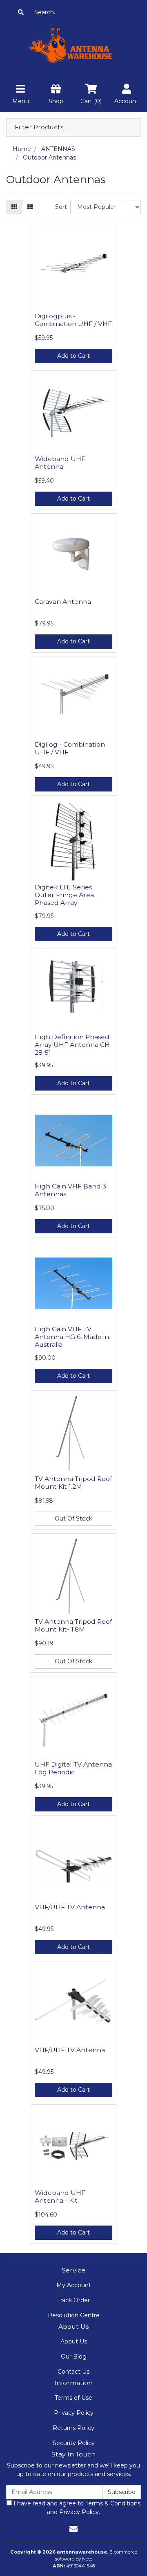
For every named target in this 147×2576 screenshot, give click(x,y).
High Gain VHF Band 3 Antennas (70, 1190)
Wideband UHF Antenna (60, 463)
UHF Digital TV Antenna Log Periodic (73, 1768)
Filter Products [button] (39, 127)
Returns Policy (73, 2428)
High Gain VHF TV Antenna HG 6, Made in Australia (72, 1337)
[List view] (30, 207)
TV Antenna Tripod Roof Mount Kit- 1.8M (73, 1625)
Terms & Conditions (113, 2503)
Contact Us (73, 2372)
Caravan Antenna (63, 602)
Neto (87, 2559)
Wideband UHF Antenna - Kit (60, 2197)
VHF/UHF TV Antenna (70, 1907)
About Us (74, 2341)
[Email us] (73, 2529)
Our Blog (74, 2357)
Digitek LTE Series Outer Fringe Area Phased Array (64, 895)
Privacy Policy (74, 2413)
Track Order (73, 2300)
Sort (61, 207)
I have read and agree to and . (76, 2508)
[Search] (21, 12)
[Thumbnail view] (14, 207)
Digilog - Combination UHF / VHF (70, 748)
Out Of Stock (73, 1519)
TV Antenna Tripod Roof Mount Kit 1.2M (73, 1483)
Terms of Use (73, 2398)
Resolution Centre (74, 2315)
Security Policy (74, 2443)
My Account (74, 2285)
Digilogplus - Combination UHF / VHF (73, 320)
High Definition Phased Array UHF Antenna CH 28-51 (72, 1045)
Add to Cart (73, 356)
